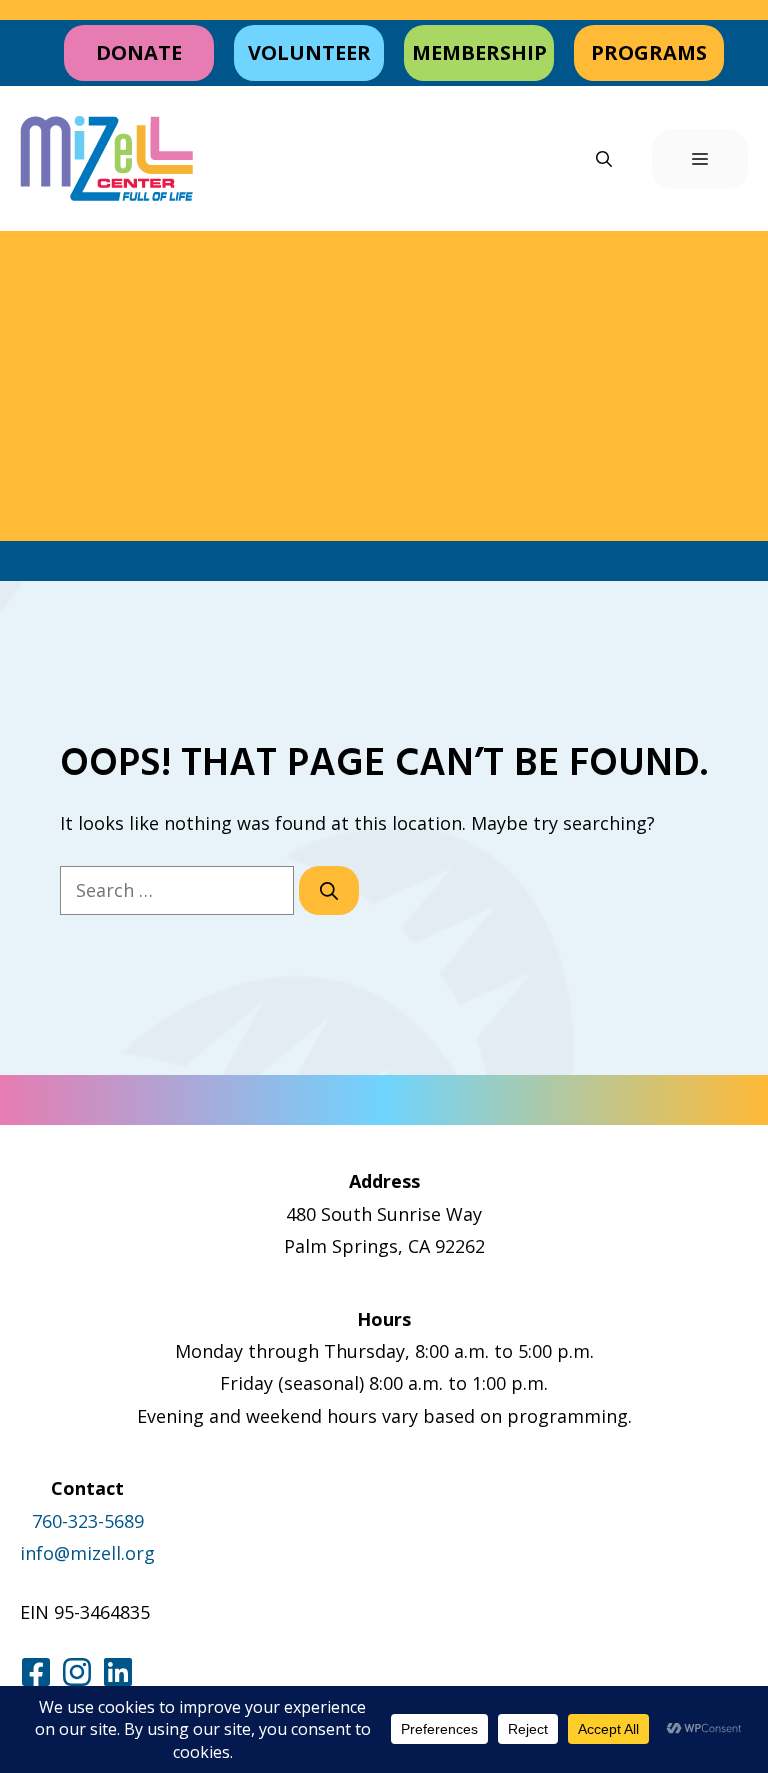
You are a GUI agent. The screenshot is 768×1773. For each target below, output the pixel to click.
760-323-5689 (88, 1521)
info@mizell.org (87, 1553)
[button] (604, 159)
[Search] (329, 890)
